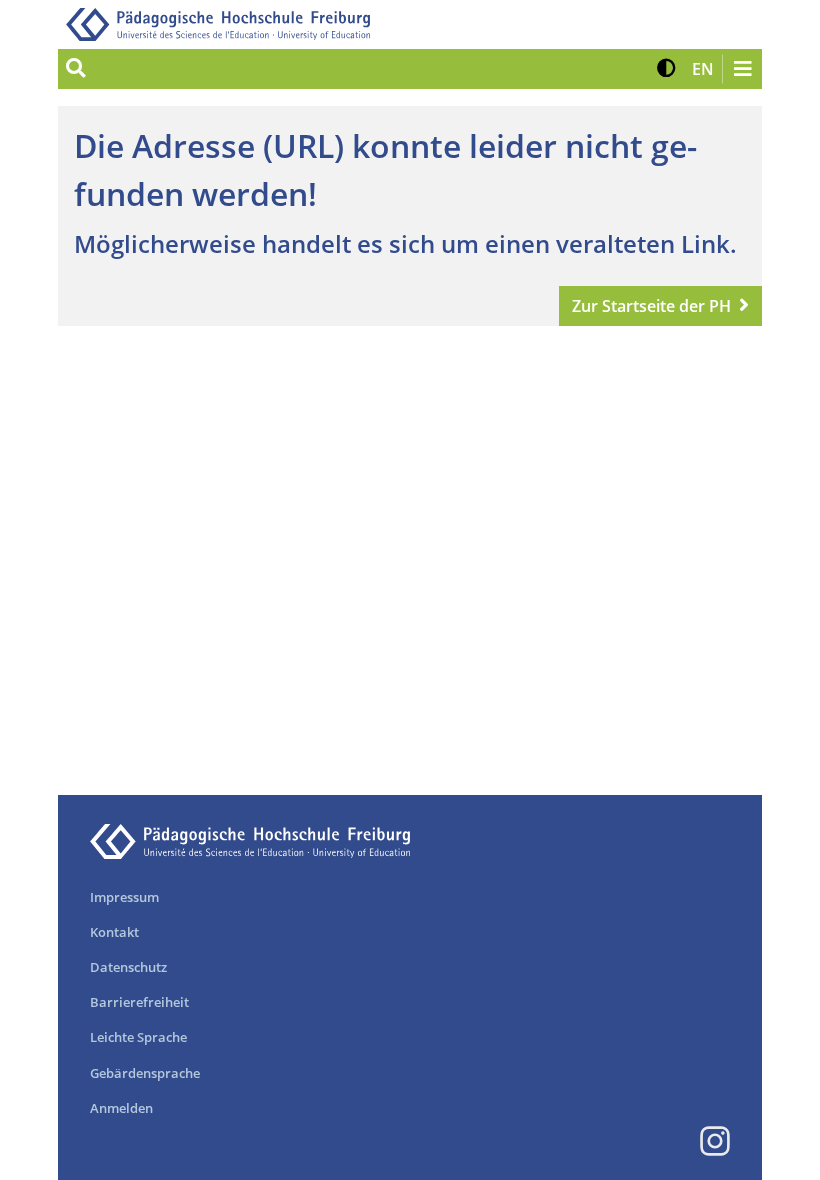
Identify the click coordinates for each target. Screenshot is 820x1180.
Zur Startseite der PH (651, 306)
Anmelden (121, 1108)
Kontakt (114, 932)
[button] (666, 69)
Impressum (124, 897)
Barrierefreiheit (139, 1002)
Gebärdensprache (145, 1073)
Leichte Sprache (138, 1037)
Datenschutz (128, 967)
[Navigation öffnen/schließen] (742, 69)
